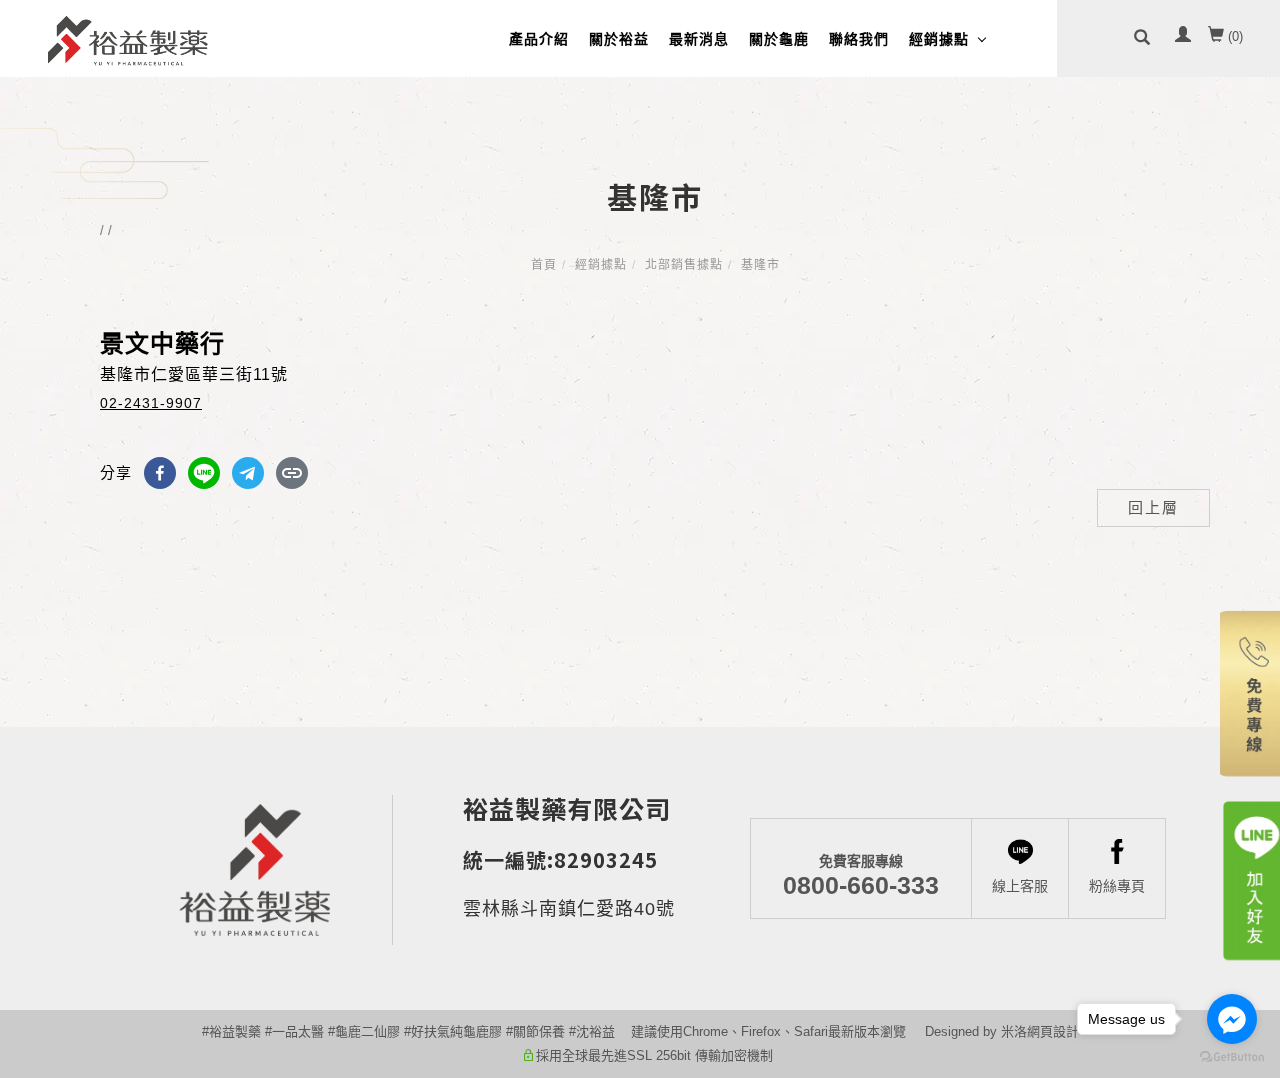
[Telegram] (248, 473)
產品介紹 (539, 39)
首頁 (544, 265)
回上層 (1153, 507)
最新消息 (699, 39)
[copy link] (292, 473)
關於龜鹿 (779, 39)
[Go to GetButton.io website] (1232, 1057)
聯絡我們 (859, 39)
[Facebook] (160, 473)
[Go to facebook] (1232, 1019)
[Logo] (128, 39)
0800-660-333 (861, 875)
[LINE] (204, 473)
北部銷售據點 (684, 265)
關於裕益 (619, 39)
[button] (1142, 38)
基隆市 (760, 265)
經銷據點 (939, 39)
